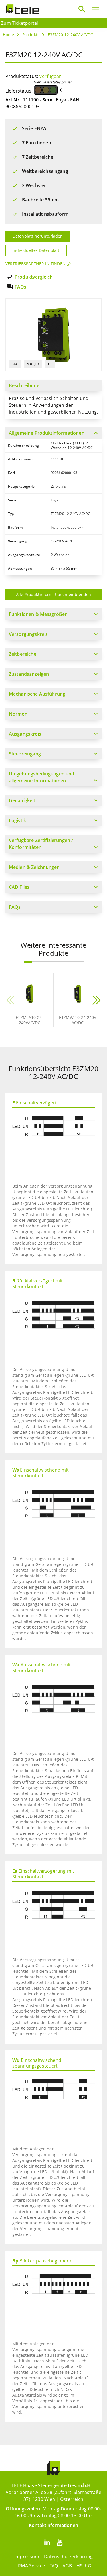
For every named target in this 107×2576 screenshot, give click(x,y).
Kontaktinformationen (53, 2525)
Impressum (27, 2557)
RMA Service (31, 2566)
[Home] (23, 9)
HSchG (84, 2566)
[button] (28, 962)
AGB (67, 2566)
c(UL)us (33, 364)
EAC (15, 364)
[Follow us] (47, 2542)
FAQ (54, 2566)
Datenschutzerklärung (68, 2557)
